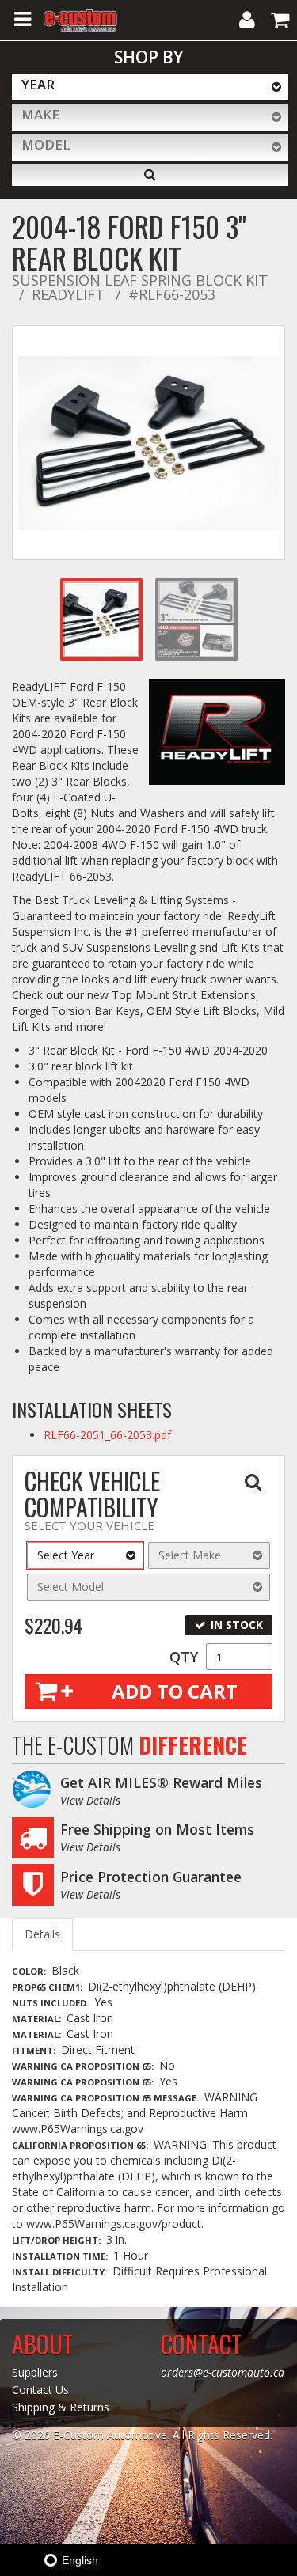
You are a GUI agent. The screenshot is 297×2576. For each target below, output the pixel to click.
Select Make (190, 1555)
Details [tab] (42, 1934)
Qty (184, 1657)
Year (38, 84)
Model (46, 144)
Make (40, 114)
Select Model (70, 1587)
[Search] (150, 175)
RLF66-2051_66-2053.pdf (107, 1435)
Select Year (66, 1555)
